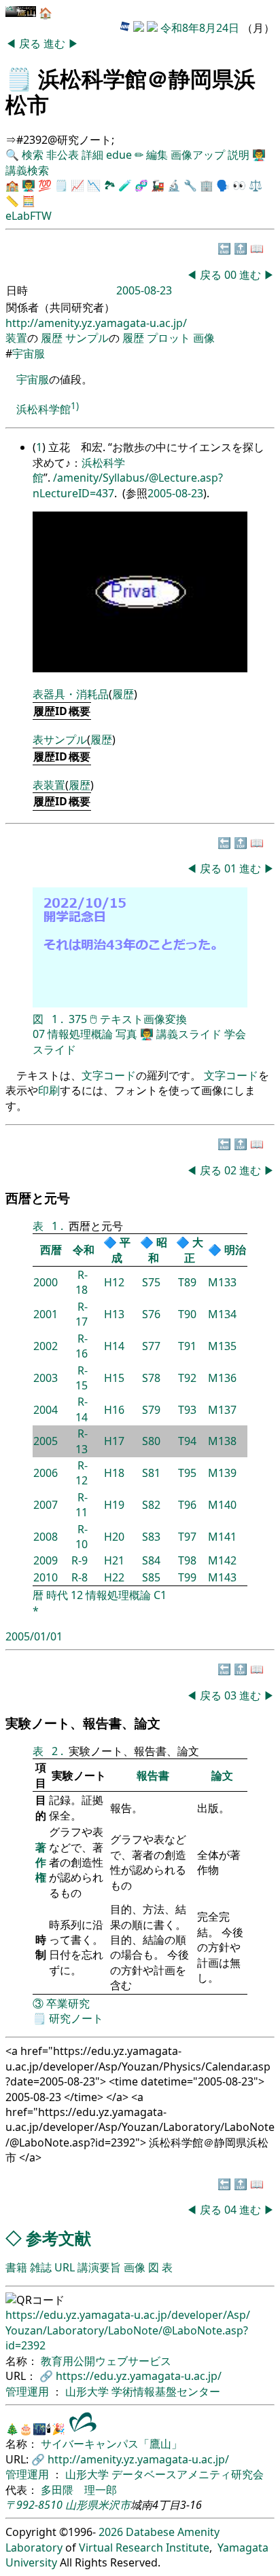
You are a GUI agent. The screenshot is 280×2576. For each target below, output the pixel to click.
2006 (46, 1473)
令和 (84, 1250)
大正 (194, 1250)
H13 (114, 1314)
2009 (46, 1560)
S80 (151, 1441)
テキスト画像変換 (143, 1019)
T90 (187, 1314)
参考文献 (58, 2238)
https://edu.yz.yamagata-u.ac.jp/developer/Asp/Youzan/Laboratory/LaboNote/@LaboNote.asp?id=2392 (128, 2330)
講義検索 (27, 170)
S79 (151, 1410)
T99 (187, 1577)
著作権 (41, 1863)
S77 (151, 1346)
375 (78, 1019)
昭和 (158, 1250)
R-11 (82, 1505)
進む (56, 43)
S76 (151, 1314)
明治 (235, 1250)
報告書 (153, 1775)
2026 (111, 2532)
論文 (222, 1775)
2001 (46, 1314)
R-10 (82, 1537)
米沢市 (114, 2505)
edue (119, 155)
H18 (114, 1473)
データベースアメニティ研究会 (188, 2474)
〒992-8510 (34, 2505)
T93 (187, 1410)
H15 (114, 1378)
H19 (114, 1505)
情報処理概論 (80, 1034)
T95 (187, 1473)
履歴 (52, 338)
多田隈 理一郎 (79, 2490)
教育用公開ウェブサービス (106, 2361)
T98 (187, 1560)
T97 (187, 1537)
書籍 (16, 2267)
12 (77, 1595)
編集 (157, 155)
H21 (114, 1560)
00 (232, 275)
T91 (187, 1346)
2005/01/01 (34, 1636)
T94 (187, 1441)
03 (232, 1695)
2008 (46, 1537)
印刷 (49, 1090)
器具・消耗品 (76, 694)
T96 (187, 1505)
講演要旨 (99, 2267)
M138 (222, 1441)
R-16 (82, 1346)
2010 (46, 1577)
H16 (114, 1410)
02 (232, 1170)
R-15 (82, 1378)
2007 (46, 1505)
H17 (114, 1441)
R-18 (82, 1282)
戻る (31, 43)
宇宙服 (29, 353)
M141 (222, 1537)
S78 (151, 1378)
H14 (114, 1346)
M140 (222, 1505)
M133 (222, 1282)
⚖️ (256, 185)
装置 (16, 338)
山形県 (82, 2505)
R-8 (80, 1577)
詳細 (92, 155)
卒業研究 (68, 2003)
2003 (46, 1378)
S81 (151, 1473)
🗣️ (223, 185)
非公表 (63, 155)
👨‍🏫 (259, 155)
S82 (151, 1505)
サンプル (87, 338)
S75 (151, 1282)
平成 (121, 1250)
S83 (151, 1537)
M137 (222, 1410)
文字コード (109, 1075)
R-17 (82, 1314)
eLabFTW (29, 216)
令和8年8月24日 (200, 28)
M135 (222, 1346)
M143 (222, 1577)
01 (232, 868)
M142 (222, 1560)
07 (39, 1034)
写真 (126, 1034)
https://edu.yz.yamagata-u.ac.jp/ (139, 2376)
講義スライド (189, 1034)
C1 (160, 1595)
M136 (222, 1378)
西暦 (51, 1250)
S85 (151, 1577)
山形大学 (88, 2391)
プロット (169, 338)
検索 (33, 155)
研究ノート (76, 2018)
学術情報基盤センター (166, 2391)
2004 (46, 1410)
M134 (222, 1314)
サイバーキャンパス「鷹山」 (111, 2444)
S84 (151, 1560)
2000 (46, 1282)
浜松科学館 (43, 409)
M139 (222, 1473)
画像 (204, 338)
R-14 (82, 1409)
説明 (239, 155)
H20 (114, 1537)
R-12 (82, 1473)
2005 (46, 1441)
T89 (187, 1282)
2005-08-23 (175, 493)
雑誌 (41, 2267)
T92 (187, 1378)
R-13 (82, 1441)
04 (232, 2210)
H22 (114, 1577)
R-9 (80, 1560)
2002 (46, 1346)
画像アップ (198, 155)
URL (65, 2267)
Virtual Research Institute (144, 2548)
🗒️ (19, 78)
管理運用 (29, 2391)
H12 (114, 1282)
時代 (57, 1595)
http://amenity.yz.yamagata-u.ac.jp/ (96, 323)
